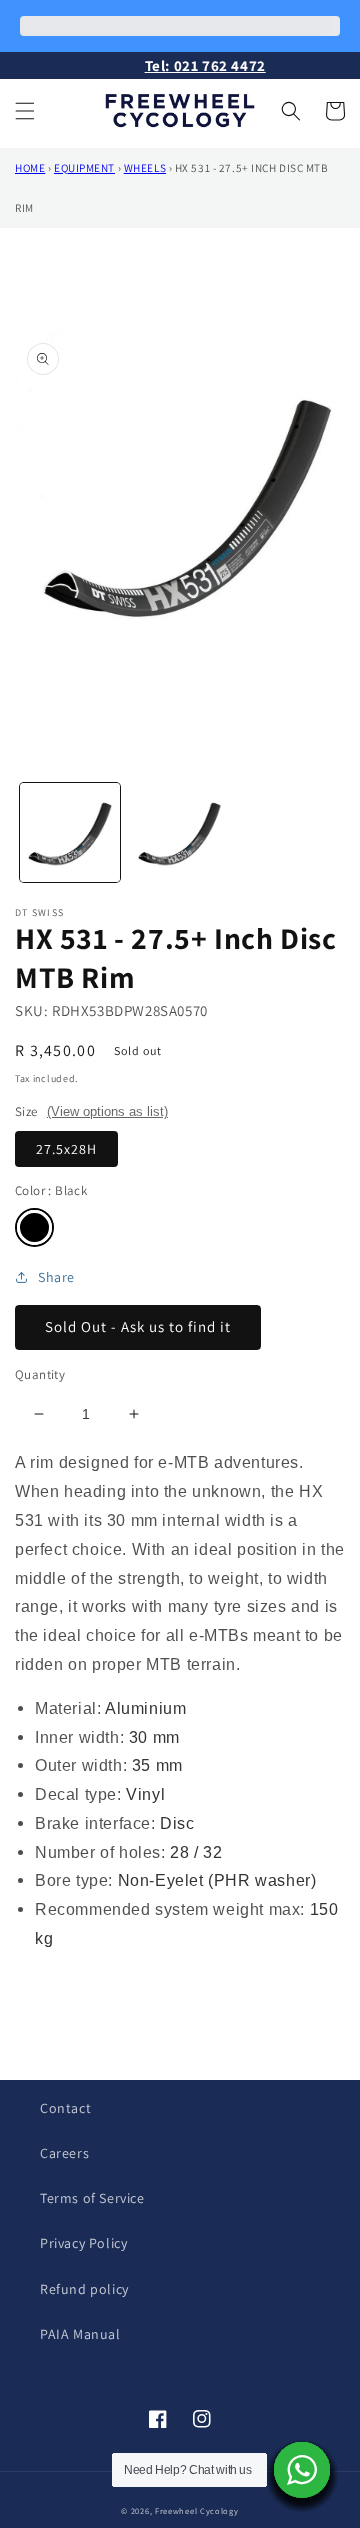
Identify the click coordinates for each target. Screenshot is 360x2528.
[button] (25, 111)
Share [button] (56, 1277)
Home (30, 168)
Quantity (40, 1374)
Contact (65, 2108)
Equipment (84, 168)
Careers (64, 2153)
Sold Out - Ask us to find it (138, 1326)
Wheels (145, 168)
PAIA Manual (80, 2334)
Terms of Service (92, 2198)
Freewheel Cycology (197, 2510)
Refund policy (84, 2289)
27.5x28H (66, 1149)
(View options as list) (107, 1111)
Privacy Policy (83, 2243)
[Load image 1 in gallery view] (70, 833)
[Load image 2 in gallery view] (180, 833)
